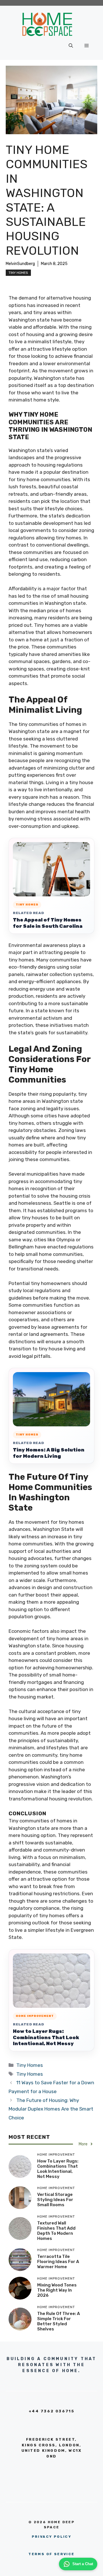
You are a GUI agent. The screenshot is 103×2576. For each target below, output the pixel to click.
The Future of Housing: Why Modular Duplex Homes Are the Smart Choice (51, 2109)
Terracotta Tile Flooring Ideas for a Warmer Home (58, 2262)
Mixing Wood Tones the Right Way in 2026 (57, 2290)
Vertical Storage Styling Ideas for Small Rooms (55, 2200)
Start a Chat (83, 2564)
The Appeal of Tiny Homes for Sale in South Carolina (48, 923)
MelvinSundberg (20, 264)
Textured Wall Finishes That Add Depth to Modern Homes (56, 2231)
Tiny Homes (18, 273)
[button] (71, 46)
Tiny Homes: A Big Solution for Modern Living (49, 1453)
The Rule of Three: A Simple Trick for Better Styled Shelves (59, 2321)
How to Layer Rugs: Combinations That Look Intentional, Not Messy (46, 2037)
